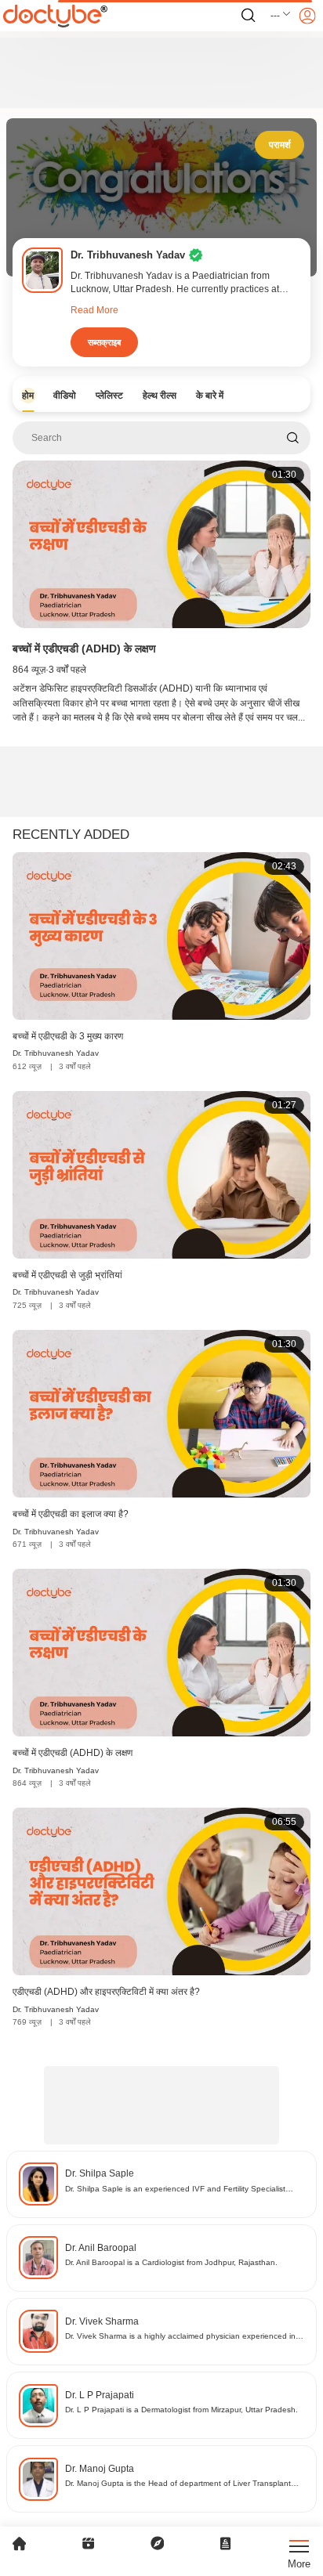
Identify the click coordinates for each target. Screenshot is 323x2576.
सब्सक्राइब (104, 342)
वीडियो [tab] (65, 396)
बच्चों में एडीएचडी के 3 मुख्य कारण (68, 1036)
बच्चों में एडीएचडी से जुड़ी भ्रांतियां (67, 1275)
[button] (281, 16)
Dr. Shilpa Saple (100, 2173)
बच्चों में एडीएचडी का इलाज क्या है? (71, 1514)
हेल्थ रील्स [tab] (160, 396)
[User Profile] (307, 16)
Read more (94, 310)
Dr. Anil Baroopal (101, 2248)
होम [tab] (28, 396)
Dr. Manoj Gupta (100, 2469)
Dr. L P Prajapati (100, 2395)
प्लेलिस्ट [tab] (109, 396)
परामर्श (280, 145)
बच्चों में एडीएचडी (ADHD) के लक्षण (84, 649)
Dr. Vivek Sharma (102, 2321)
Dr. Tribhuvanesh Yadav (56, 1053)
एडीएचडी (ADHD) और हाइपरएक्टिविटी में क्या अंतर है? (106, 1992)
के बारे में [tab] (210, 396)
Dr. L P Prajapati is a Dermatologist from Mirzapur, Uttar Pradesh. (181, 2410)
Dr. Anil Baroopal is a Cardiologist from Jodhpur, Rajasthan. (171, 2262)
